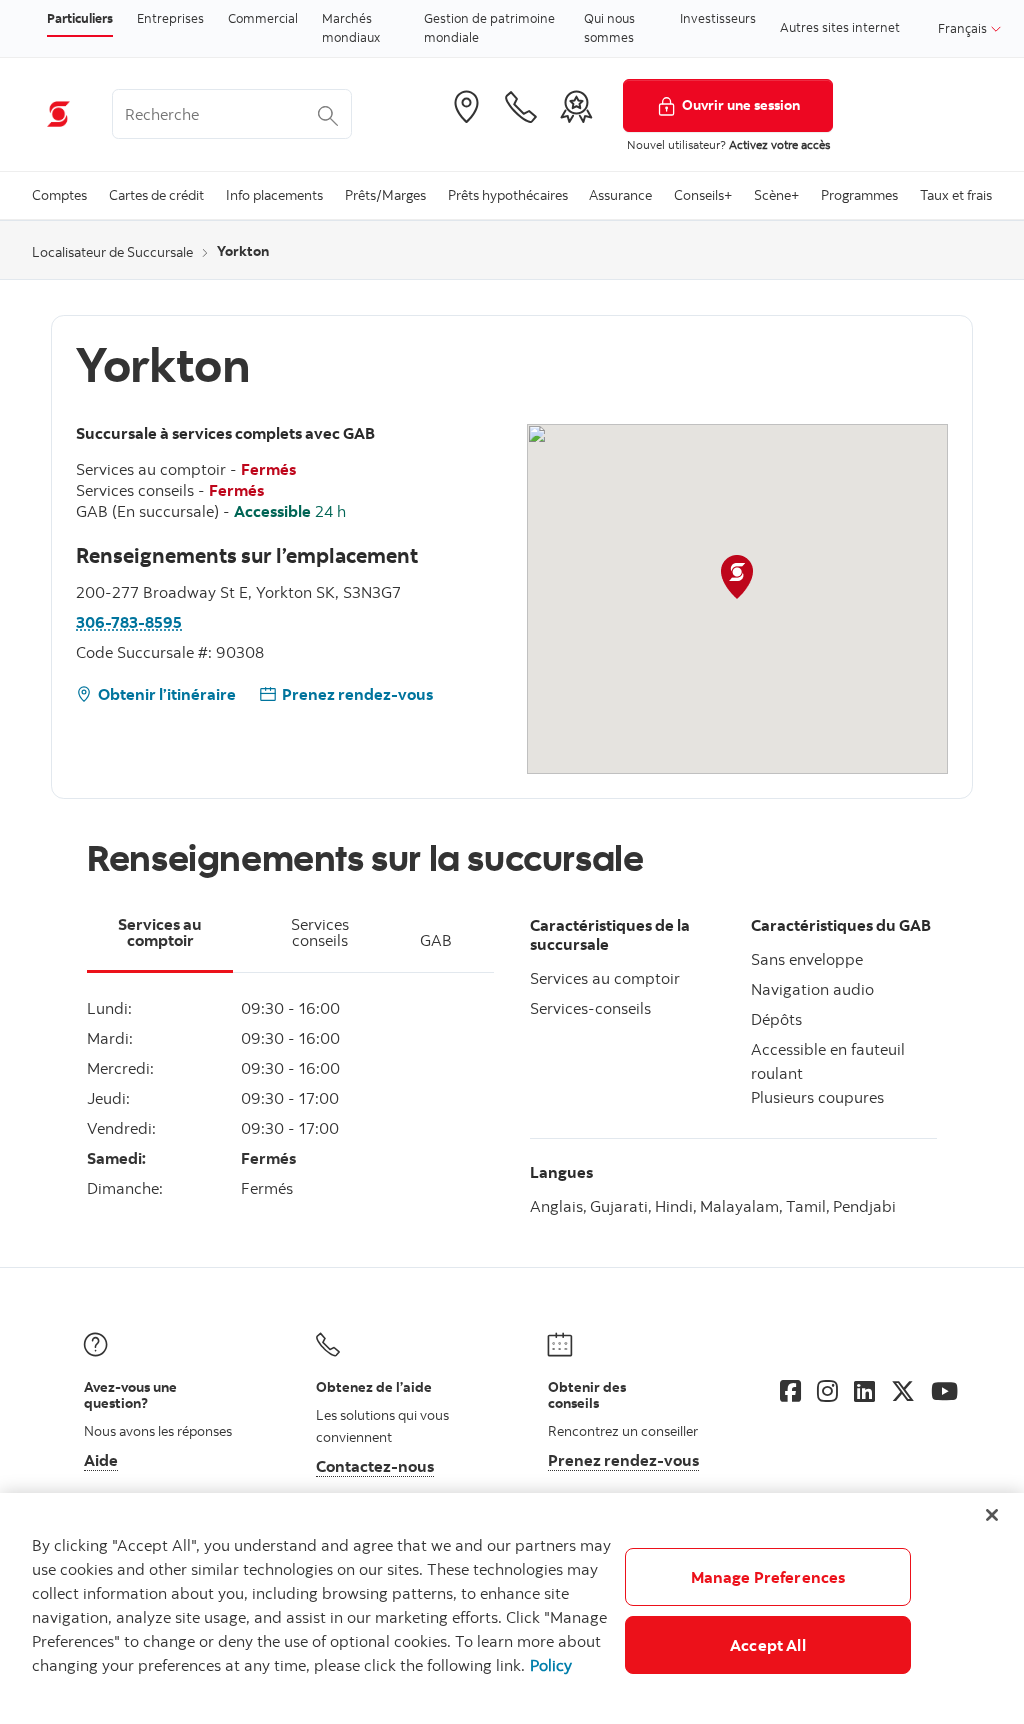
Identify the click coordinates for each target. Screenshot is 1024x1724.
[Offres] (576, 107)
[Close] (992, 1515)
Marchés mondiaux (351, 28)
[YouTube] (944, 1391)
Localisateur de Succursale (112, 252)
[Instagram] (827, 1391)
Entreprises (170, 18)
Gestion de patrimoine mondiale (489, 28)
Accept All (768, 1645)
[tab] (160, 944)
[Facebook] (790, 1391)
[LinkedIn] (864, 1391)
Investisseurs (718, 18)
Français (964, 28)
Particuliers (80, 18)
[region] (512, 1608)
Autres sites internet (840, 27)
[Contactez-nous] (521, 107)
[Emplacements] (466, 107)
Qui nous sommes (609, 28)
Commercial (263, 18)
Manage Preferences (768, 1577)
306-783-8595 (129, 622)
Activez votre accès (779, 144)
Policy (551, 1665)
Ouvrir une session (741, 104)
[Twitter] (903, 1391)
